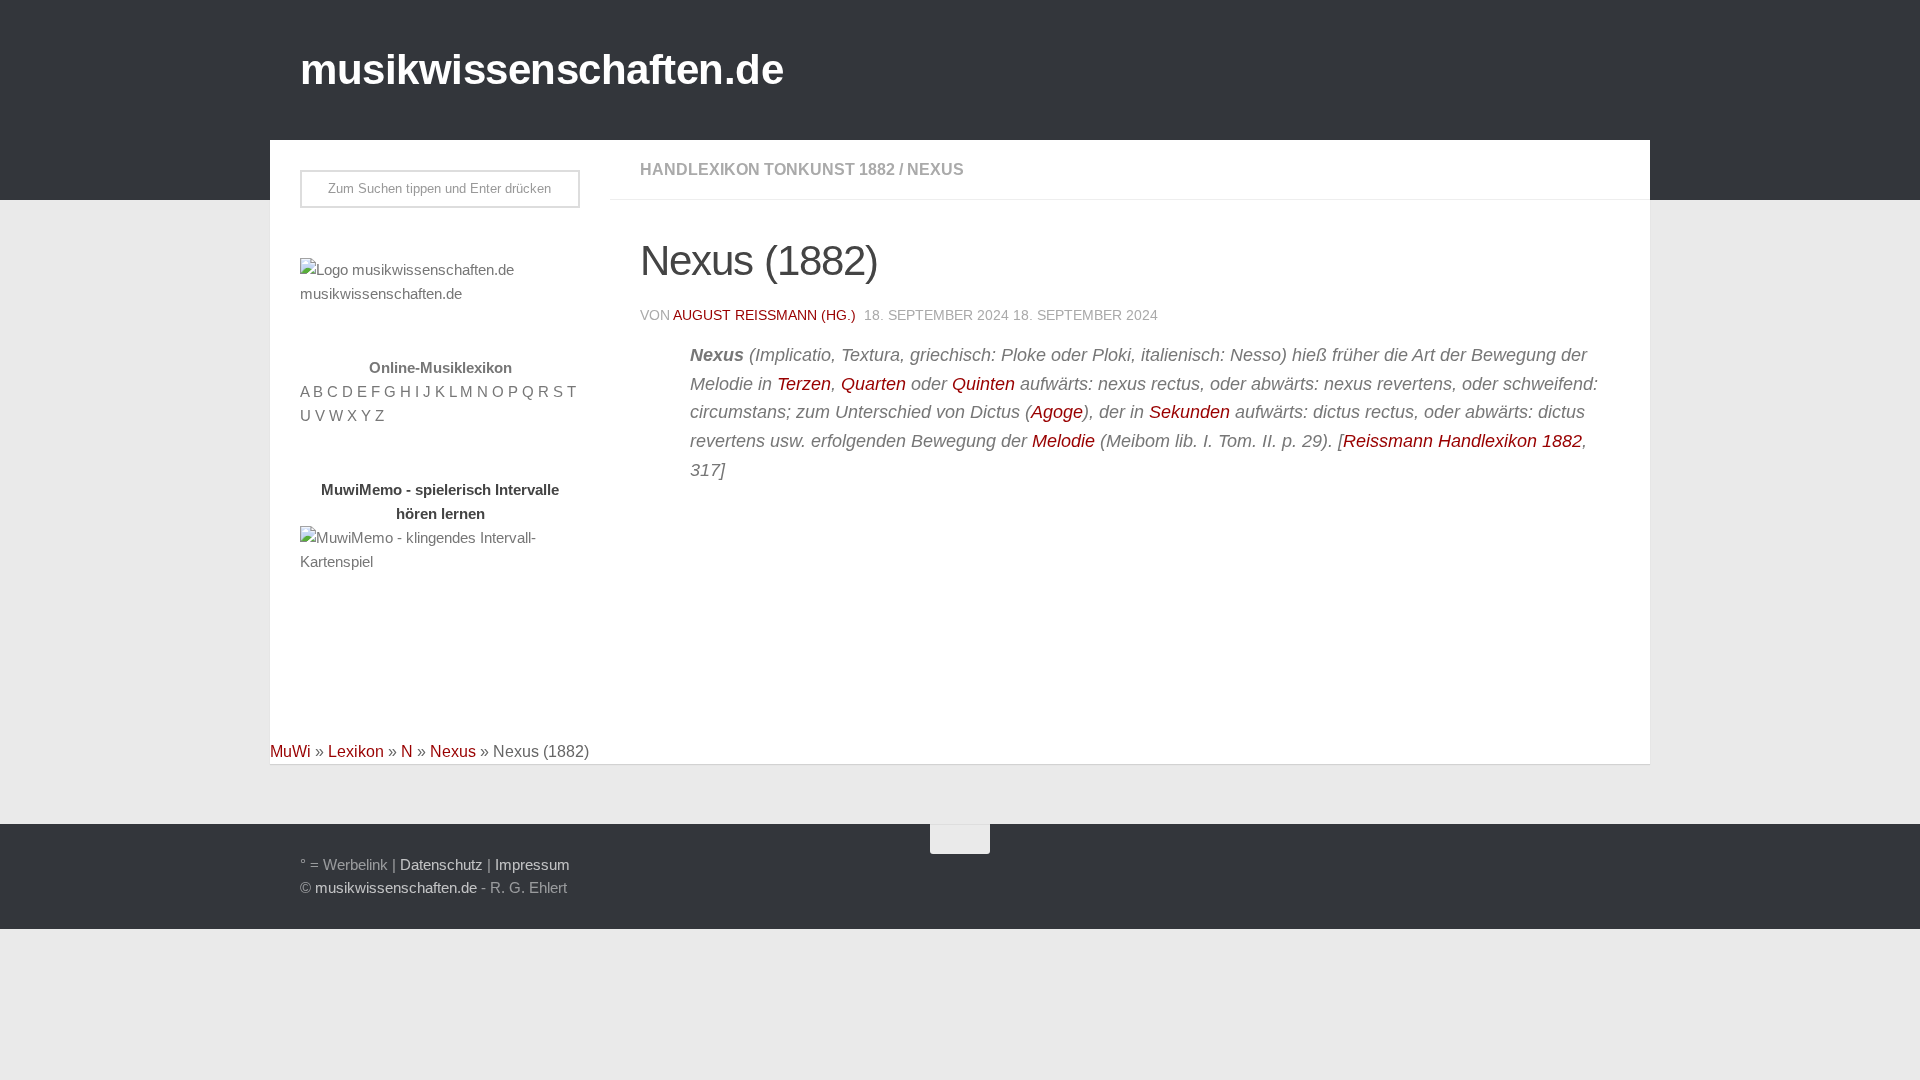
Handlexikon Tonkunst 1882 (767, 169)
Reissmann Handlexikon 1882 (1462, 441)
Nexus (935, 169)
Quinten (983, 384)
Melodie (1063, 441)
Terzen (804, 384)
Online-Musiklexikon (440, 367)
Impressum (532, 864)
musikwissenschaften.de (541, 69)
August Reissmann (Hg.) (764, 315)
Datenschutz (441, 864)
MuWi (290, 751)
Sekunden (1189, 412)
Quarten (873, 384)
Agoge (1057, 412)
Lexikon (356, 751)
